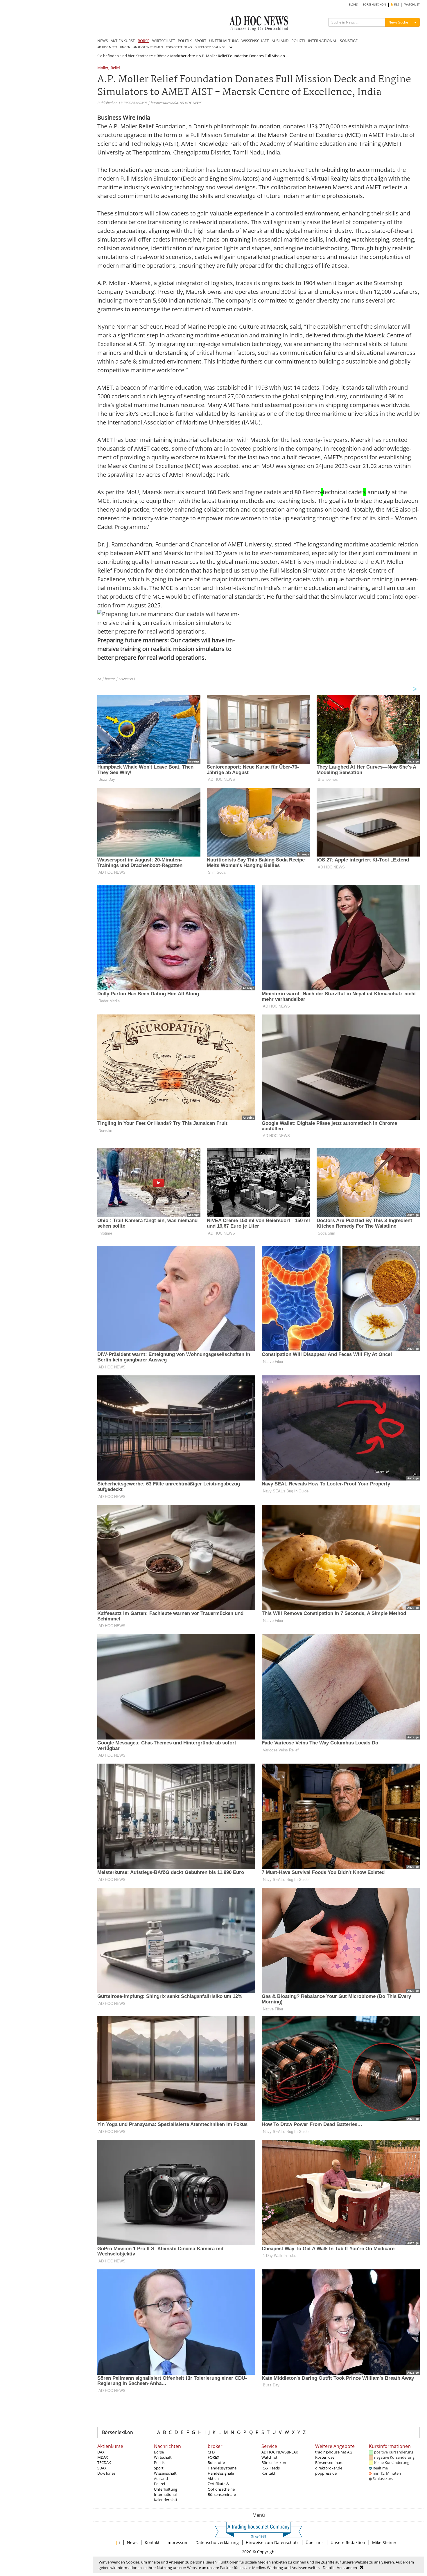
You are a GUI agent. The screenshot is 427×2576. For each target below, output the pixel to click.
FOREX (214, 2457)
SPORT (200, 41)
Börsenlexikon (117, 2432)
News (132, 2542)
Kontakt (268, 2473)
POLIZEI (298, 41)
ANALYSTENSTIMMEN (148, 47)
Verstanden (347, 2568)
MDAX (103, 2457)
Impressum (177, 2542)
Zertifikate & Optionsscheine (221, 2486)
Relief (115, 68)
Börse (162, 56)
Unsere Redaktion (348, 2542)
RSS (396, 5)
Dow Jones (106, 2473)
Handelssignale (221, 2473)
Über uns (315, 2542)
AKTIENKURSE (123, 41)
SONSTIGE (349, 41)
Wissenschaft (165, 2473)
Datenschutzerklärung (217, 2542)
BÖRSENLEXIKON (374, 5)
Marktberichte (183, 56)
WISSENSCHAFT (255, 41)
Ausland (161, 2478)
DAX (101, 2452)
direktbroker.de (329, 2468)
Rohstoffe (216, 2462)
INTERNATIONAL (322, 41)
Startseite (145, 56)
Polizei (159, 2484)
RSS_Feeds (271, 2468)
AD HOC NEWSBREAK (280, 2452)
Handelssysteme (222, 2468)
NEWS (103, 41)
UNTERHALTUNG (224, 41)
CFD (211, 2452)
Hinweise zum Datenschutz (272, 2542)
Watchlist (269, 2457)
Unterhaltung (166, 2489)
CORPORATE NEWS (179, 47)
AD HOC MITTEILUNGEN (114, 47)
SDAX (102, 2468)
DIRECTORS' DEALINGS (210, 47)
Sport (159, 2468)
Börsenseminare (222, 2494)
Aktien (213, 2478)
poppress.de (326, 2473)
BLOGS (353, 5)
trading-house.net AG (334, 2452)
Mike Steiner (384, 2542)
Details (329, 2568)
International (165, 2494)
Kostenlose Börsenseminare (329, 2460)
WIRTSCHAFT (164, 41)
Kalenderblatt (166, 2500)
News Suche (398, 22)
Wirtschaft (163, 2457)
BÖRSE (143, 41)
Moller (103, 68)
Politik (159, 2462)
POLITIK (185, 41)
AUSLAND (280, 41)
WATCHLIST (412, 5)
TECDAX (104, 2462)
